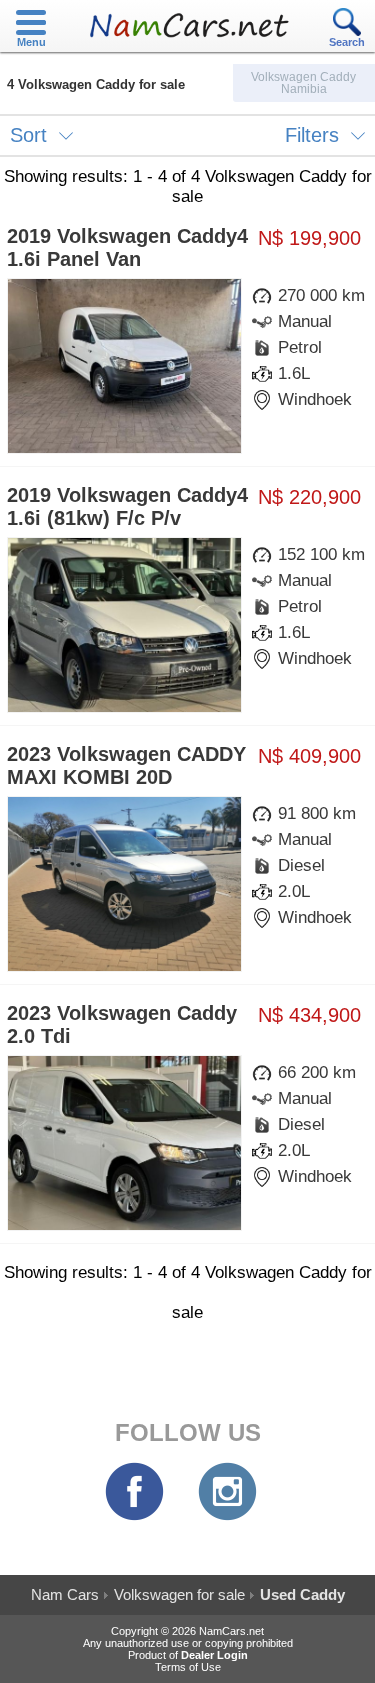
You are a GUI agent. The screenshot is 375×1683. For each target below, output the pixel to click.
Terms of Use (188, 1667)
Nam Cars (65, 1594)
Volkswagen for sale (179, 1594)
